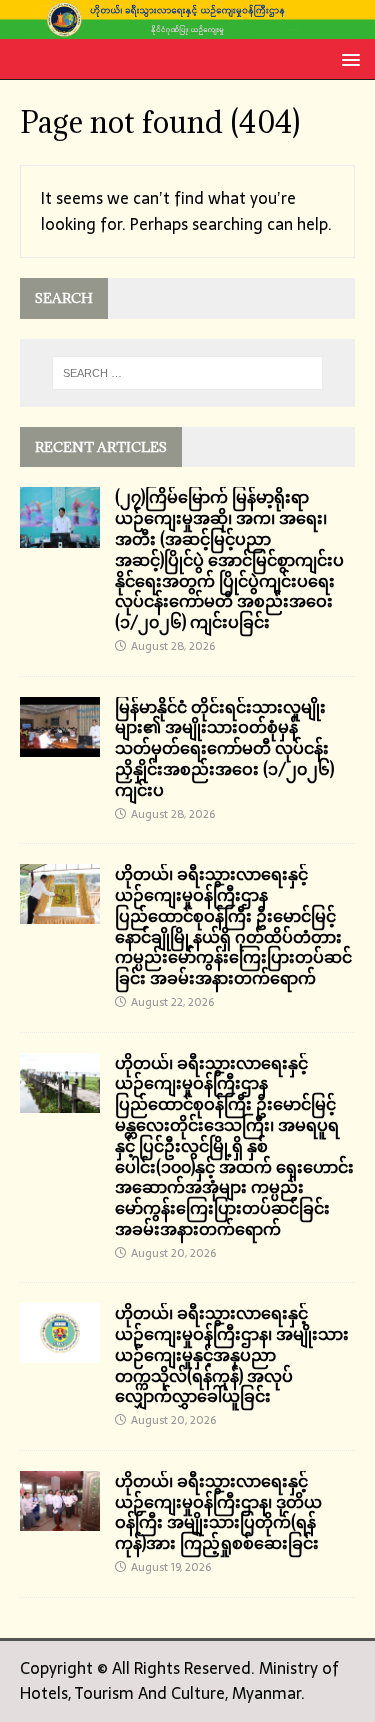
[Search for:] (188, 373)
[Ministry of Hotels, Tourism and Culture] (187, 26)
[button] (347, 58)
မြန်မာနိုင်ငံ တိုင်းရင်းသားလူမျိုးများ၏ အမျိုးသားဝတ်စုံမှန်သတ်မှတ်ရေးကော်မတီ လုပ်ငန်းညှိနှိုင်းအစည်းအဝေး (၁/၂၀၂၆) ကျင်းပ (224, 748)
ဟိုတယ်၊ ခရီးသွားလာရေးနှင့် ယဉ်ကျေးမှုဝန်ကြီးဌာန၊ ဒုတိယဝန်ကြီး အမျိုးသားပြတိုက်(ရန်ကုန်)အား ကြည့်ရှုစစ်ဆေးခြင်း (218, 1512)
